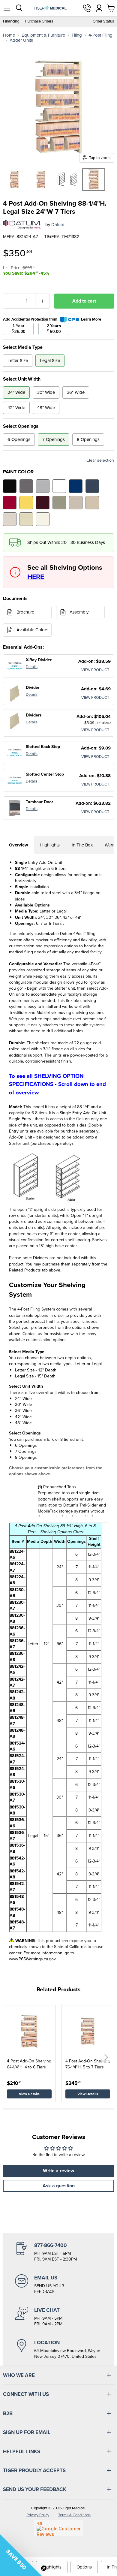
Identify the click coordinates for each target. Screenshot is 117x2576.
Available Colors (32, 630)
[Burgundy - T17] (43, 503)
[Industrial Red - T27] (10, 503)
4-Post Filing (100, 35)
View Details (29, 2094)
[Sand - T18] (92, 503)
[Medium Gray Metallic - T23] (26, 486)
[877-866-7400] (58, 2252)
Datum (58, 225)
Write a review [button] (58, 2171)
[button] (106, 2057)
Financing (11, 21)
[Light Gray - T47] (43, 486)
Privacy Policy (38, 2515)
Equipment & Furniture (43, 35)
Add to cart (84, 301)
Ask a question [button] (59, 2186)
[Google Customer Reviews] (59, 2528)
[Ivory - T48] (43, 519)
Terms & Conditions (74, 2515)
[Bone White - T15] (26, 519)
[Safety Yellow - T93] (26, 503)
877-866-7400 (87, 8)
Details (32, 667)
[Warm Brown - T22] (76, 503)
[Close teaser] (44, 2568)
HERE (36, 577)
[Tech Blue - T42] (92, 486)
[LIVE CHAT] (58, 2317)
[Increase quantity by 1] (43, 301)
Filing (77, 35)
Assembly (79, 612)
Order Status (103, 21)
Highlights (50, 845)
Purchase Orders (39, 21)
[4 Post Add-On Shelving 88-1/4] (14, 179)
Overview (19, 845)
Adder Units (21, 40)
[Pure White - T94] (59, 486)
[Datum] (22, 225)
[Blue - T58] (76, 486)
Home (9, 35)
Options (84, 2567)
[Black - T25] (10, 486)
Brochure (25, 612)
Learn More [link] (91, 319)
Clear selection (100, 460)
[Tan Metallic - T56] (59, 503)
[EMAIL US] (58, 2285)
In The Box (82, 845)
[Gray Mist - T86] (10, 519)
